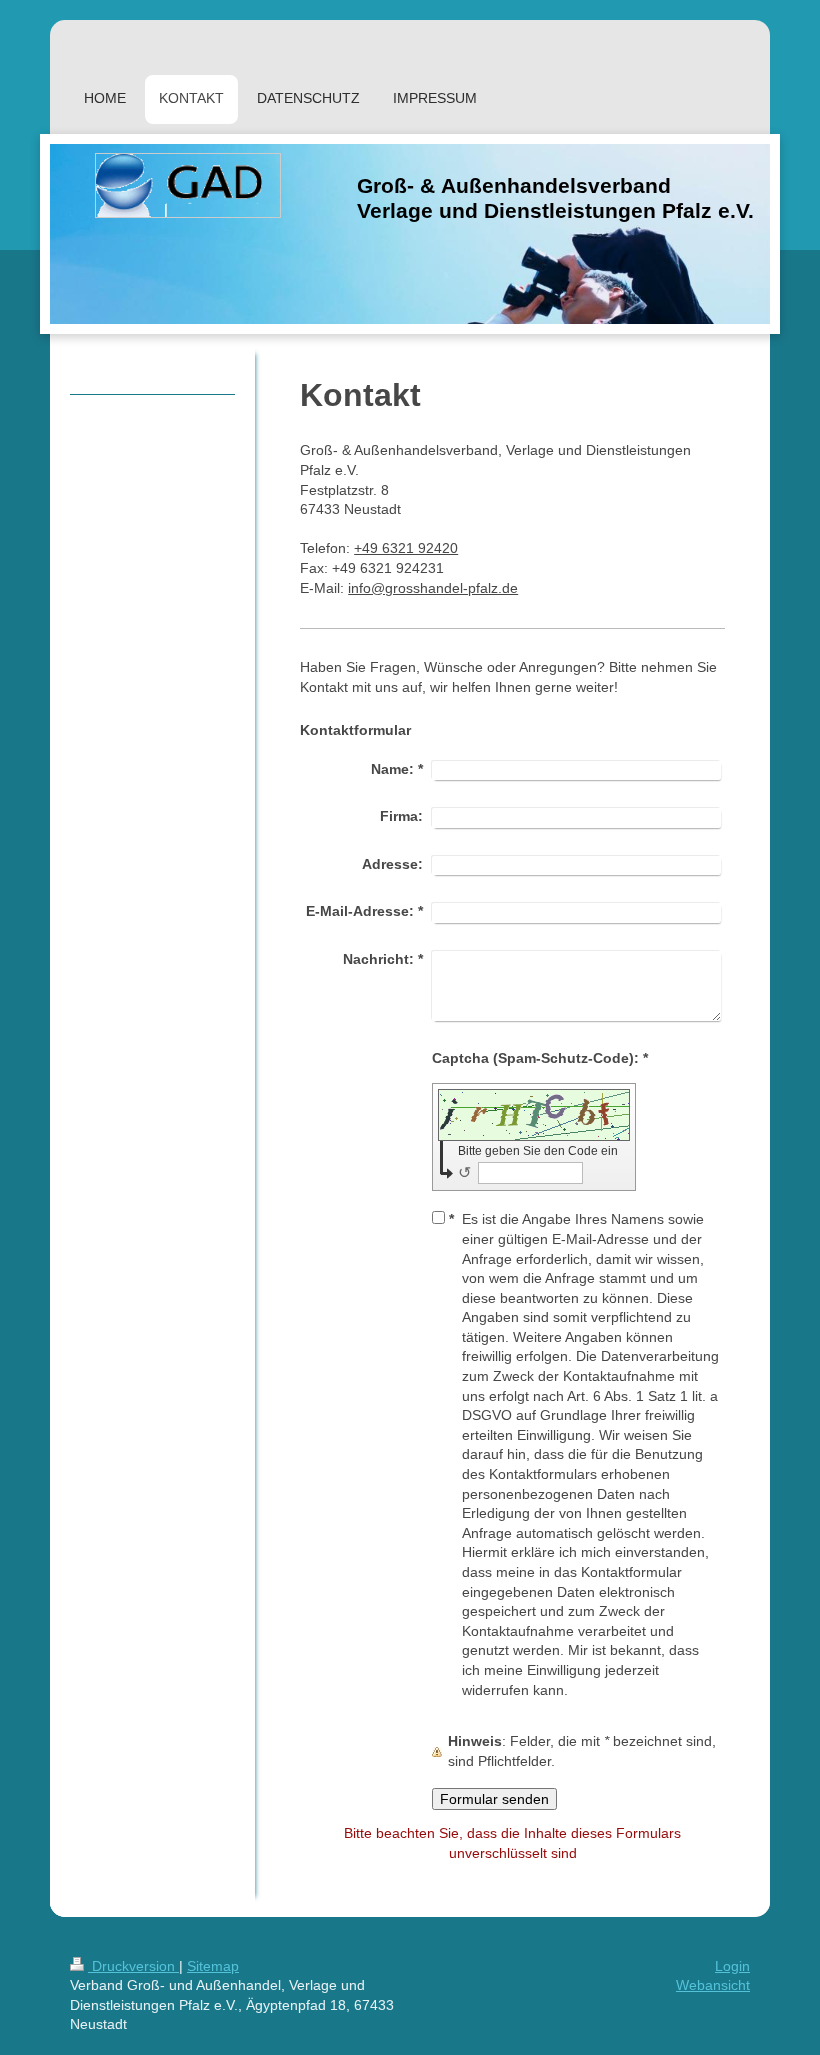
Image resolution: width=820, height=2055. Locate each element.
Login (732, 1966)
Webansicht (713, 1985)
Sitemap (213, 1966)
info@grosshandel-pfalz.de (433, 588)
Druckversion (133, 1966)
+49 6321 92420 (406, 548)
